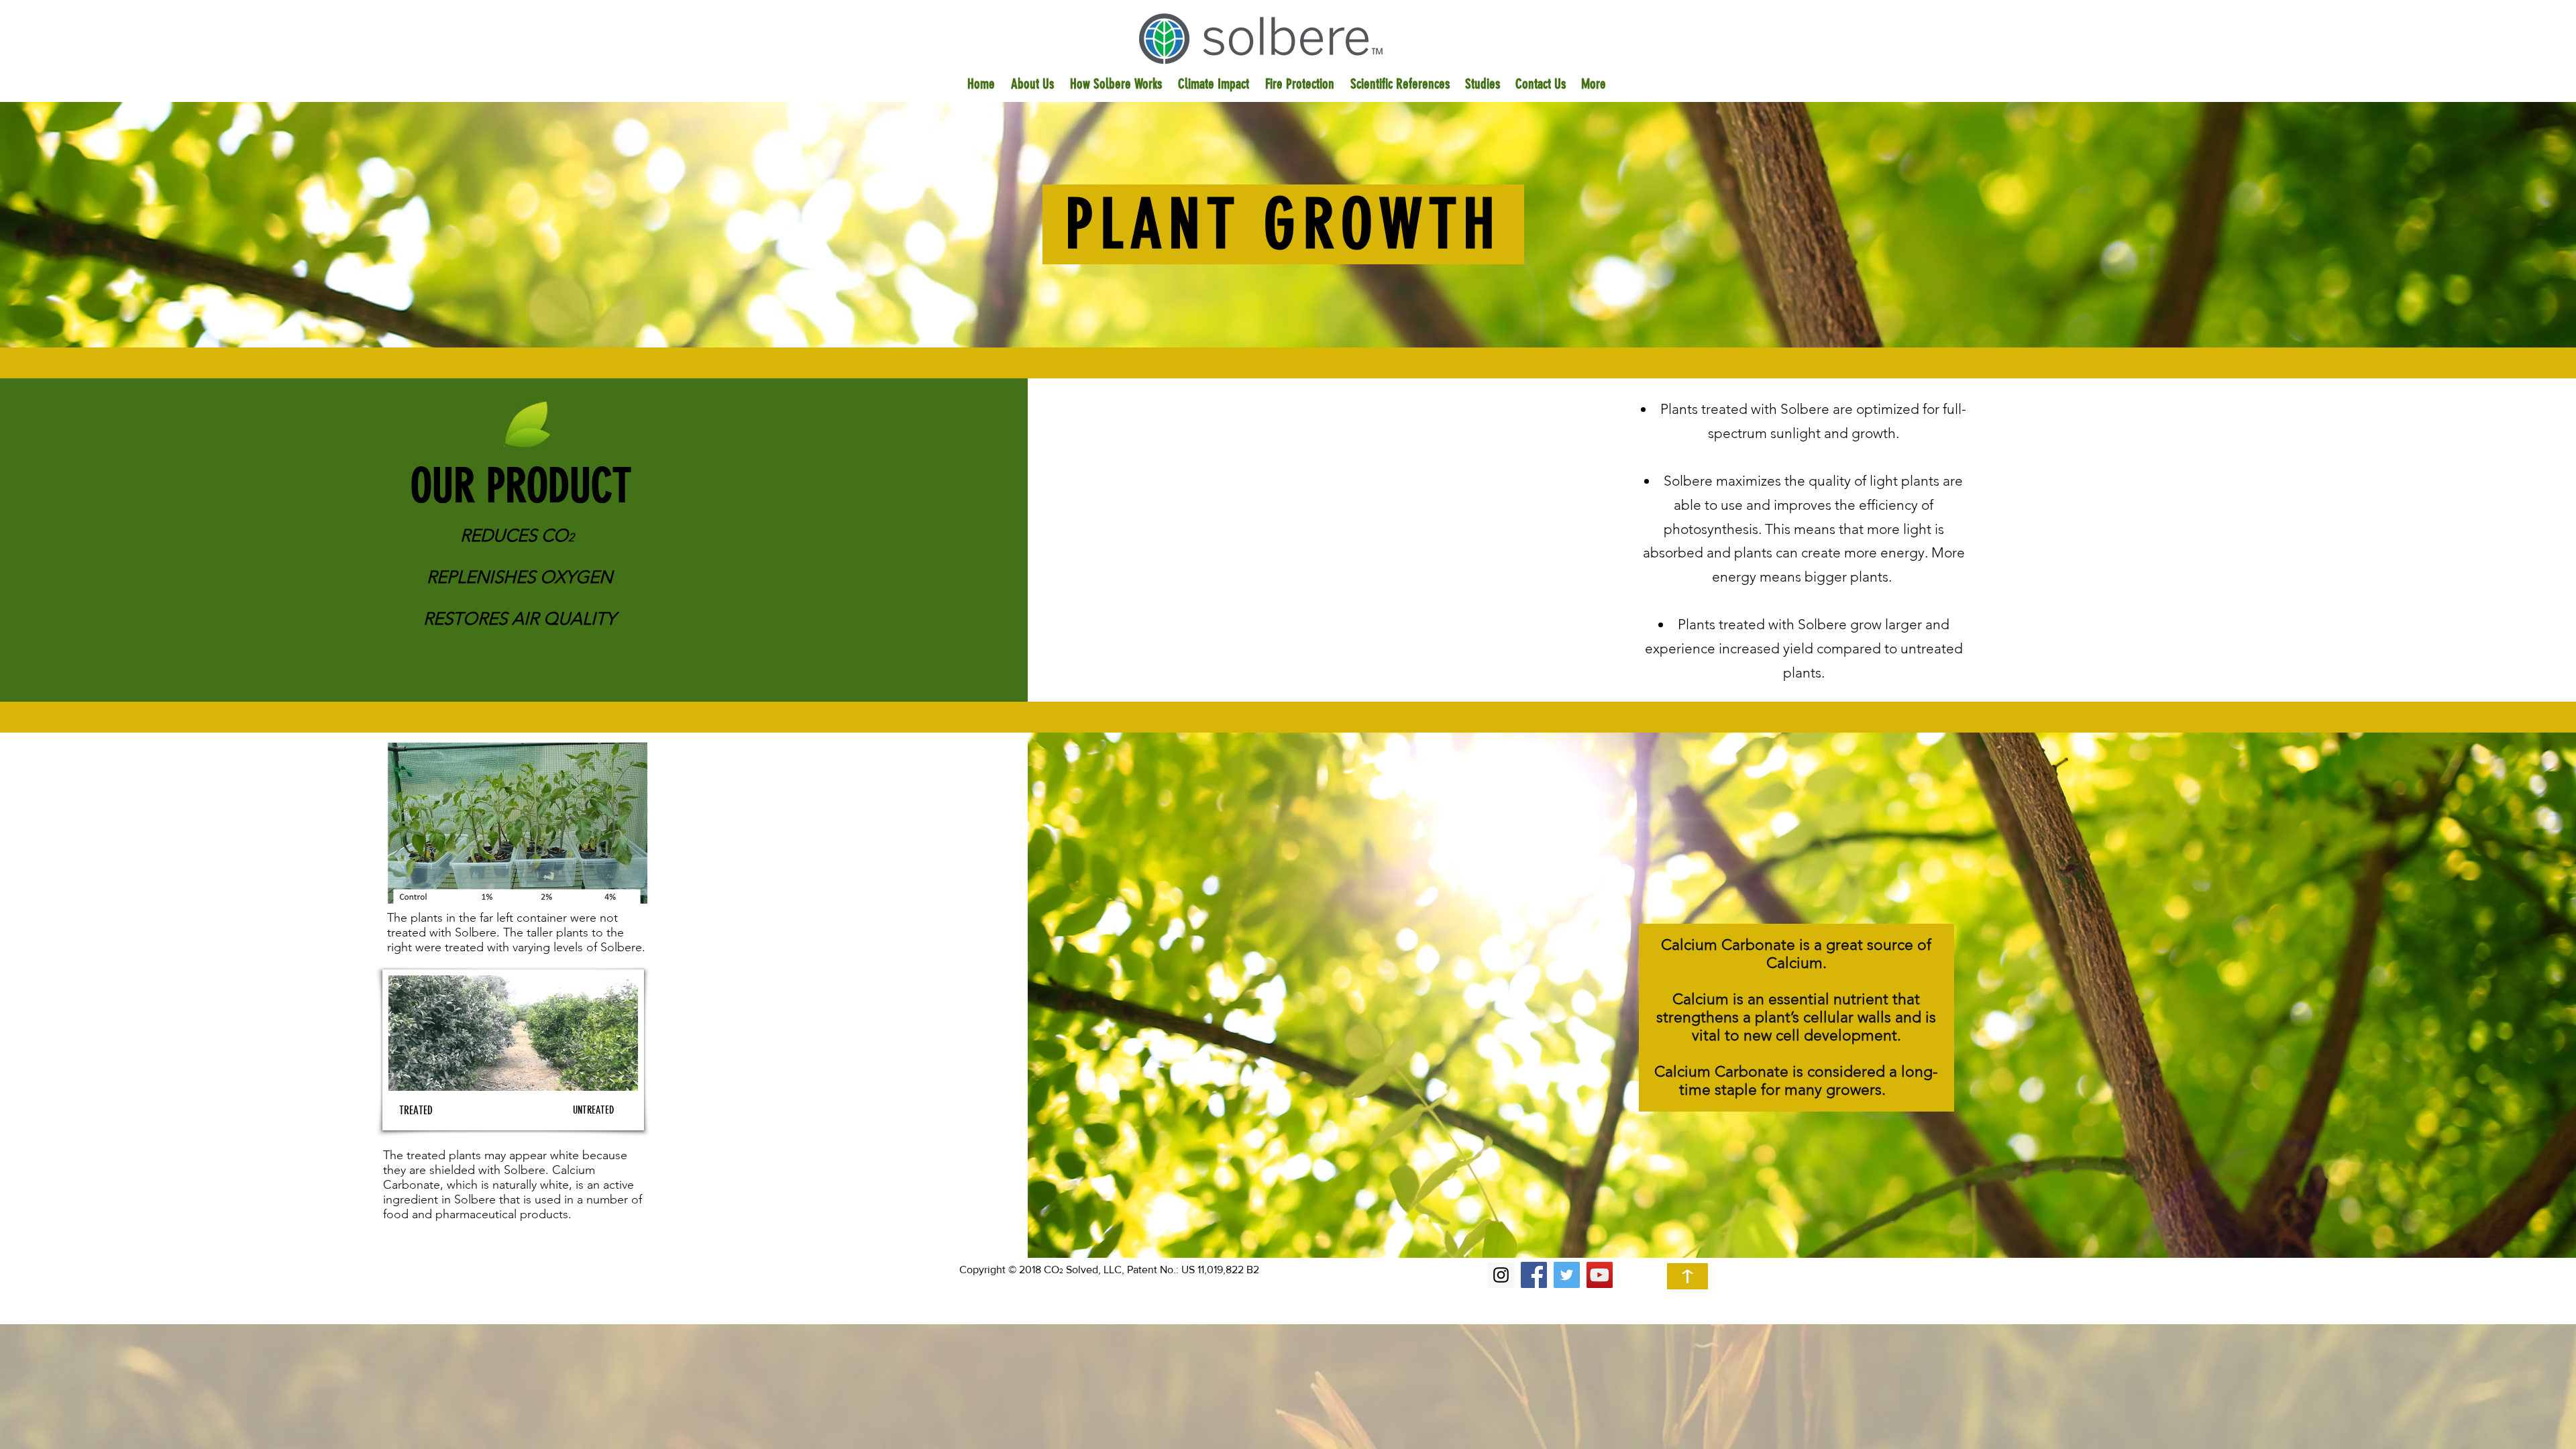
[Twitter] (1567, 1275)
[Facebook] (1534, 1275)
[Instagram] (1501, 1275)
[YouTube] (1600, 1275)
